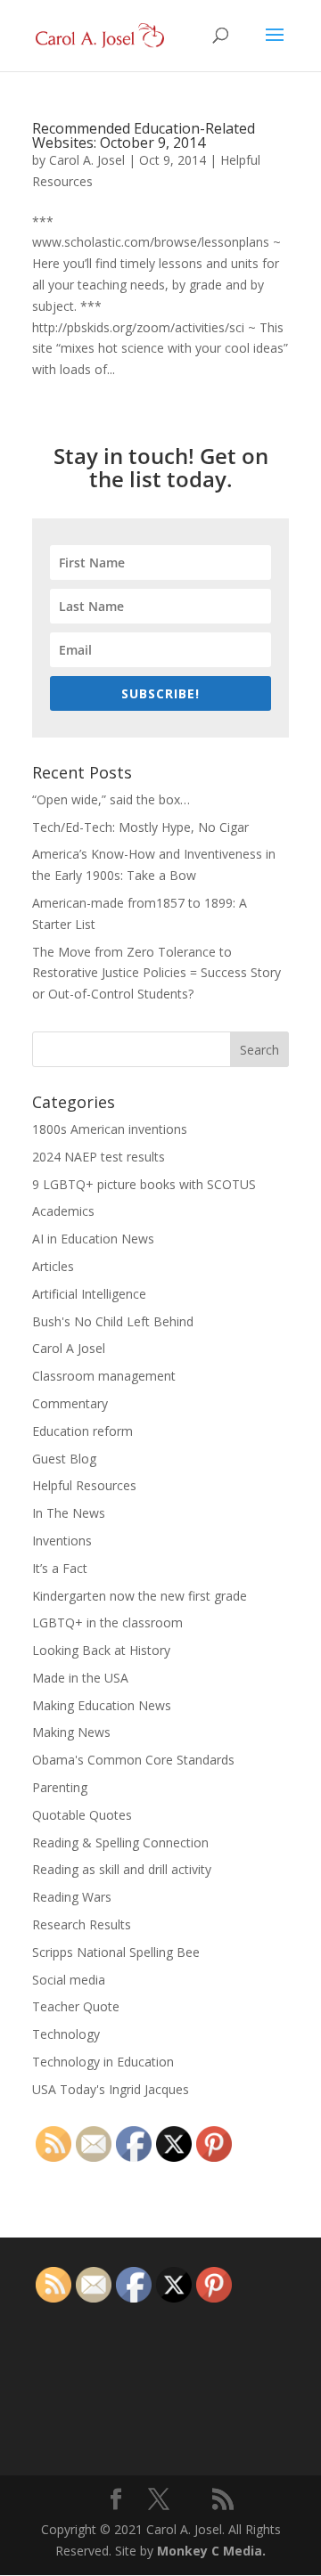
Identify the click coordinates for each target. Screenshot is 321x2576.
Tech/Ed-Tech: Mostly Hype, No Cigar (140, 827)
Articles (53, 1266)
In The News (69, 1513)
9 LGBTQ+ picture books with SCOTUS (144, 1184)
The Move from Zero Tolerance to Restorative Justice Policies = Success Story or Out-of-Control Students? (156, 973)
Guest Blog (64, 1459)
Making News (71, 1732)
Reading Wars (72, 1897)
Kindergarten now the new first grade (140, 1596)
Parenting (60, 1787)
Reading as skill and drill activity (122, 1869)
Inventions (62, 1541)
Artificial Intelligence (89, 1294)
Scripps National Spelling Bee (116, 1952)
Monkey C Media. (211, 2551)
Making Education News (102, 1705)
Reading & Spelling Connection (120, 1842)
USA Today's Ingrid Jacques (111, 2089)
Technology (66, 2034)
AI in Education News (93, 1239)
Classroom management (104, 1376)
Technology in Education (103, 2062)
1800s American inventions (110, 1129)
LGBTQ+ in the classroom (107, 1622)
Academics (63, 1211)
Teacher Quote (76, 2006)
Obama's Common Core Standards (133, 1760)
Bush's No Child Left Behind (113, 1321)
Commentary (70, 1403)
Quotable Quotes (82, 1815)
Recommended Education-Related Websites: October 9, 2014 (144, 135)
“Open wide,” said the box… (111, 799)
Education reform (82, 1431)
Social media (69, 1980)
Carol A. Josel (87, 160)
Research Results (82, 1924)
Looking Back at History (101, 1650)
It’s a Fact (60, 1568)
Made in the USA (80, 1678)
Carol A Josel (69, 1348)
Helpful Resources (84, 1485)
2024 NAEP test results (99, 1157)
